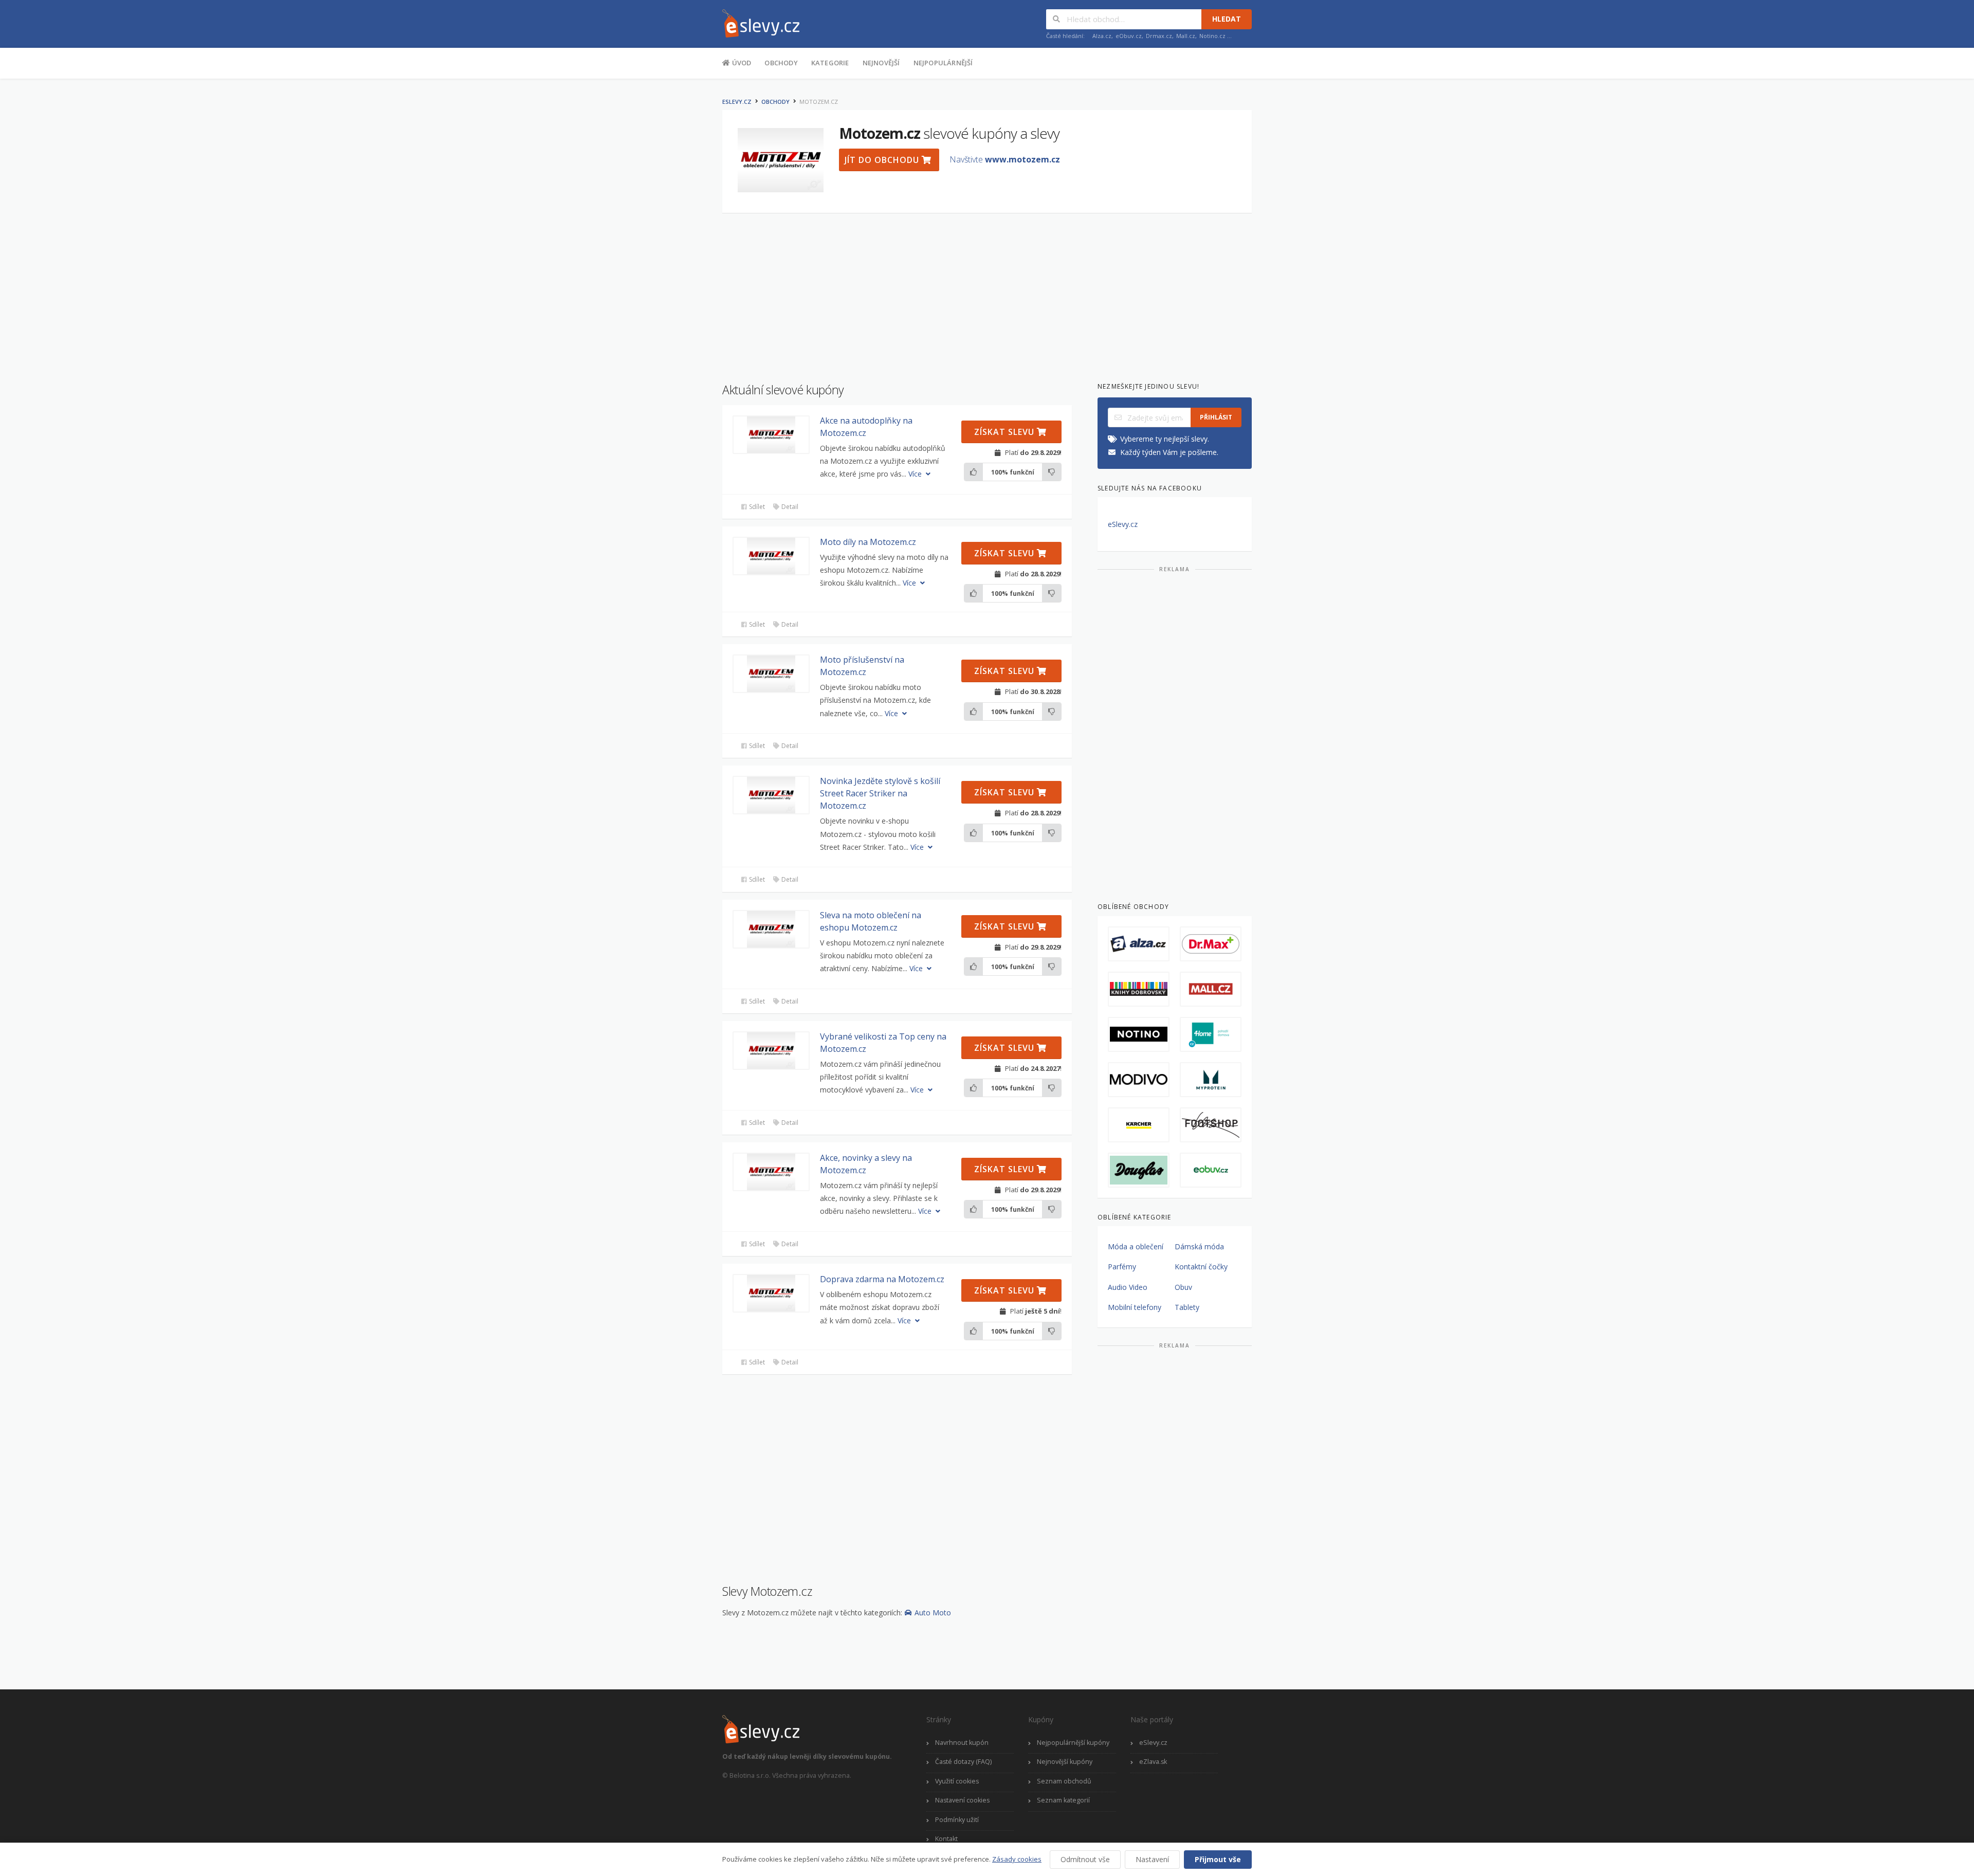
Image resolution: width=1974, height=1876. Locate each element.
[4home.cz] (1211, 1034)
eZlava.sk (1153, 1762)
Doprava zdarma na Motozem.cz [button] (882, 1279)
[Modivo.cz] (1139, 1080)
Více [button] (916, 474)
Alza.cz (1102, 36)
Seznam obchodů (1064, 1781)
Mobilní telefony (1135, 1307)
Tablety (1187, 1307)
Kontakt (946, 1839)
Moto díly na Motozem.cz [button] (868, 542)
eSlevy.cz (737, 102)
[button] (771, 435)
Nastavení (1152, 1859)
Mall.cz (1186, 36)
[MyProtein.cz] (1211, 1080)
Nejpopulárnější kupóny (1073, 1743)
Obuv (1183, 1287)
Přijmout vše (1218, 1859)
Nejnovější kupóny (1065, 1762)
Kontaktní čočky (1201, 1267)
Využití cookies (957, 1781)
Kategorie (830, 63)
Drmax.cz (1159, 36)
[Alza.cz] (1139, 944)
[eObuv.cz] (1211, 1170)
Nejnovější (881, 63)
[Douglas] (1139, 1170)
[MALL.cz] (1211, 989)
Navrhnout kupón (962, 1743)
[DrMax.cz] (1211, 944)
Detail (789, 507)
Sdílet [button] (756, 507)
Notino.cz (1212, 36)
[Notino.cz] (1139, 1034)
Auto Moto (933, 1613)
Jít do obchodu (883, 160)
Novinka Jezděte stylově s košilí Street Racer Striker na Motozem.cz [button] (880, 793)
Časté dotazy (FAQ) (963, 1762)
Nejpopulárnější (943, 63)
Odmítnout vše (1085, 1859)
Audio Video (1128, 1287)
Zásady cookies (1017, 1859)
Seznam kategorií (1063, 1800)
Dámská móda (1199, 1246)
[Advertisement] (671, 246)
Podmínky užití (957, 1820)
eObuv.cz (1129, 36)
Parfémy (1122, 1267)
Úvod (741, 63)
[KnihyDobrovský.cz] (1139, 989)
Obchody (781, 63)
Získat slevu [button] (1006, 432)
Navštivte (1005, 159)
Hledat (1227, 19)
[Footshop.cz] (1211, 1125)
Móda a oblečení (1136, 1246)
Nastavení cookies (962, 1800)
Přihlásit (1216, 417)
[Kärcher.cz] (1139, 1125)
